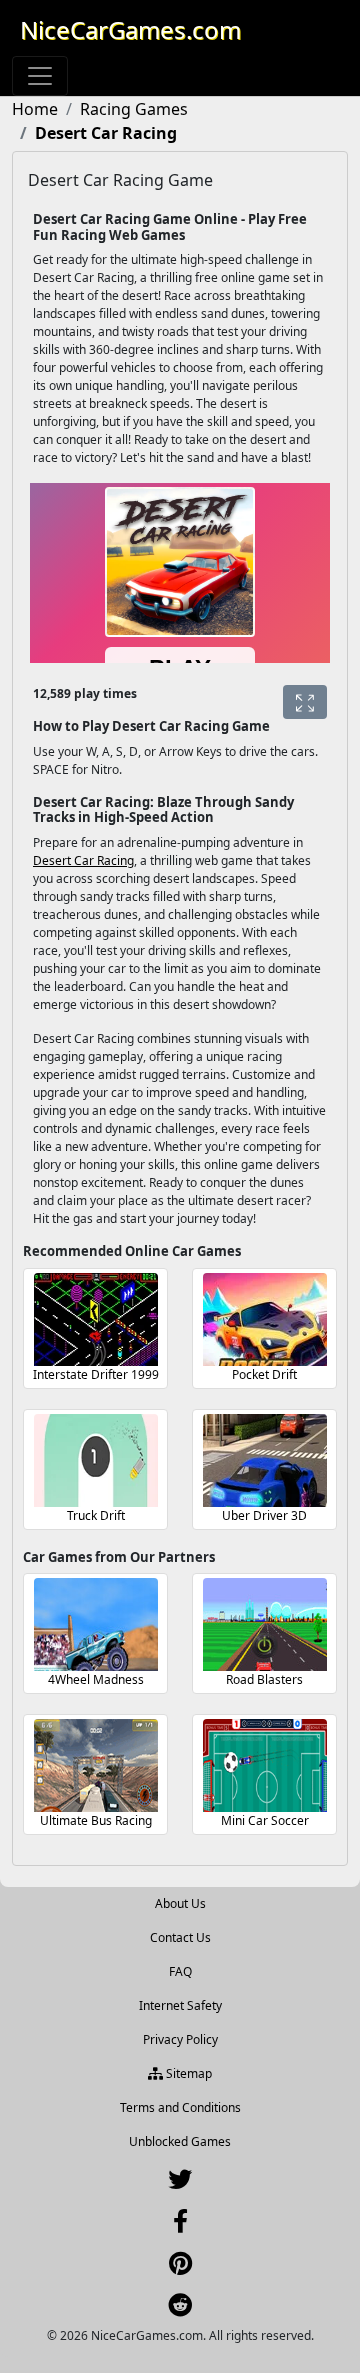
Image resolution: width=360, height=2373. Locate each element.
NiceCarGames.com (130, 29)
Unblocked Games (180, 2141)
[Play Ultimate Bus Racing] (96, 1765)
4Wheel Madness (96, 1679)
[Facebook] (180, 2225)
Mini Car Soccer (265, 1820)
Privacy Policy (180, 2039)
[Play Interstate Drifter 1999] (96, 1319)
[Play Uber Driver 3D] (265, 1460)
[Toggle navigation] (40, 76)
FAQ (180, 1971)
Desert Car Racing (83, 860)
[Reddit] (180, 2309)
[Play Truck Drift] (96, 1460)
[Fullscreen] (305, 702)
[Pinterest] (180, 2267)
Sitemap (187, 2073)
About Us (180, 1903)
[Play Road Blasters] (265, 1624)
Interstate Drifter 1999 (96, 1374)
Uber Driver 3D (264, 1515)
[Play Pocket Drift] (265, 1319)
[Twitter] (180, 2183)
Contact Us (180, 1937)
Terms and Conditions (180, 2107)
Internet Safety (180, 2005)
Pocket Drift (264, 1374)
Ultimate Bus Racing (96, 1820)
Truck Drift (96, 1515)
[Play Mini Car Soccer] (265, 1765)
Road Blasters (264, 1679)
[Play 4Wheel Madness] (96, 1624)
